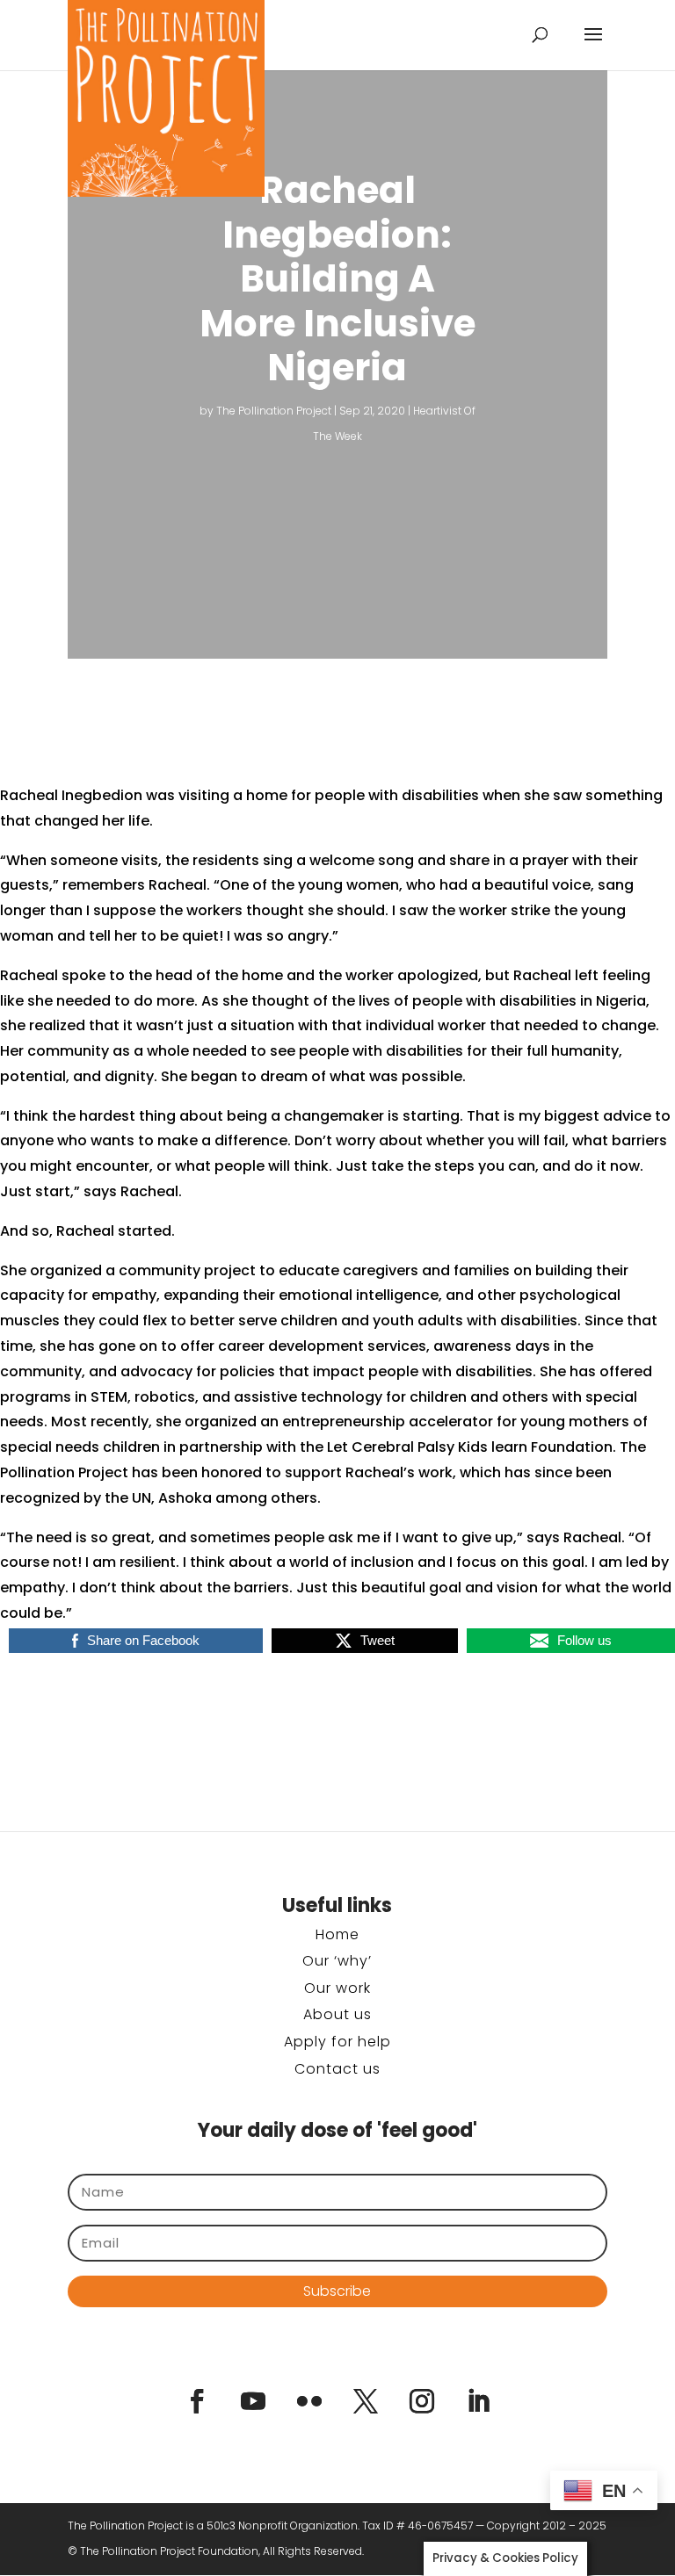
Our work (337, 1988)
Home (337, 1934)
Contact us (337, 2069)
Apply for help (337, 2042)
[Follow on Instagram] (422, 2401)
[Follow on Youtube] (253, 2401)
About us (337, 2014)
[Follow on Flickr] (309, 2401)
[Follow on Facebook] (197, 2401)
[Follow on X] (366, 2401)
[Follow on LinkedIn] (478, 2401)
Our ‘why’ (337, 1961)
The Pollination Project (274, 411)
